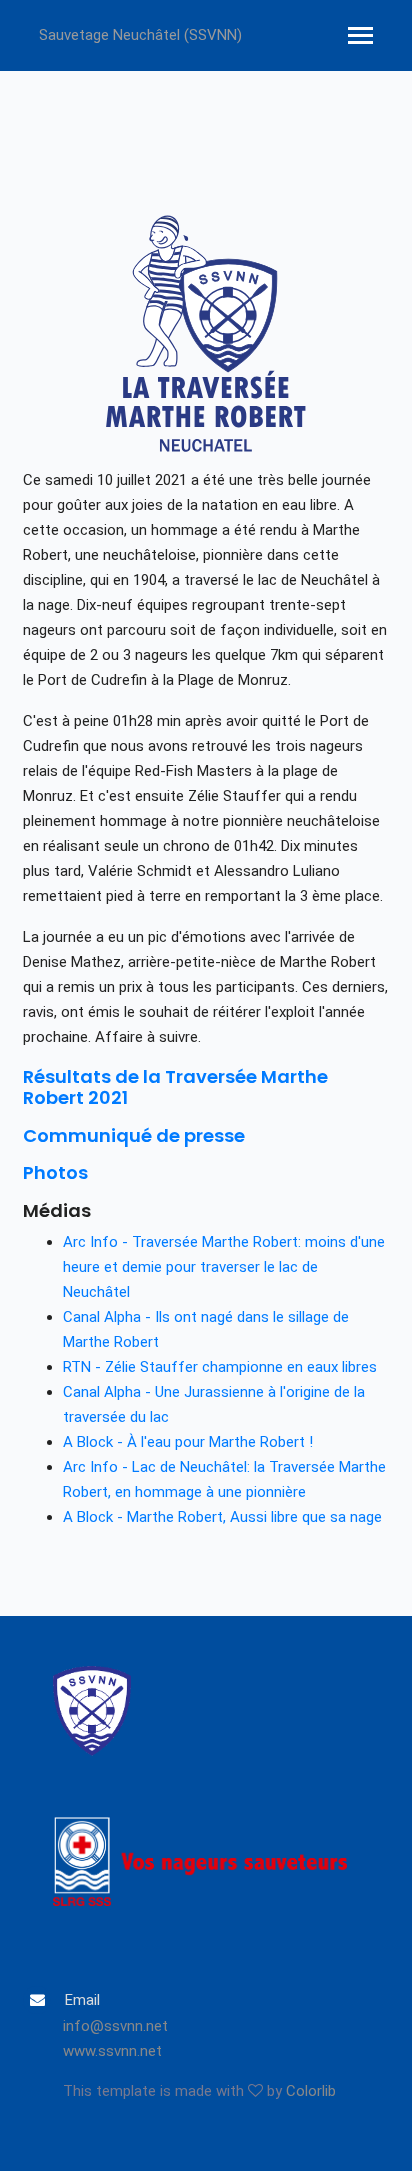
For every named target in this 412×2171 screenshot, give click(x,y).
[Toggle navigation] (360, 37)
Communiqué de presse (134, 1135)
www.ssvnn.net (112, 2051)
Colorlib (311, 2091)
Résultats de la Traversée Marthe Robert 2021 (175, 1087)
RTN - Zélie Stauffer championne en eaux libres (220, 1367)
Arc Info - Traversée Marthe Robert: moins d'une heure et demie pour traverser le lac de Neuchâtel (224, 1267)
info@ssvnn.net (115, 2026)
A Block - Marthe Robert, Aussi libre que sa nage (222, 1517)
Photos (55, 1172)
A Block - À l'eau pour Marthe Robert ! (188, 1442)
